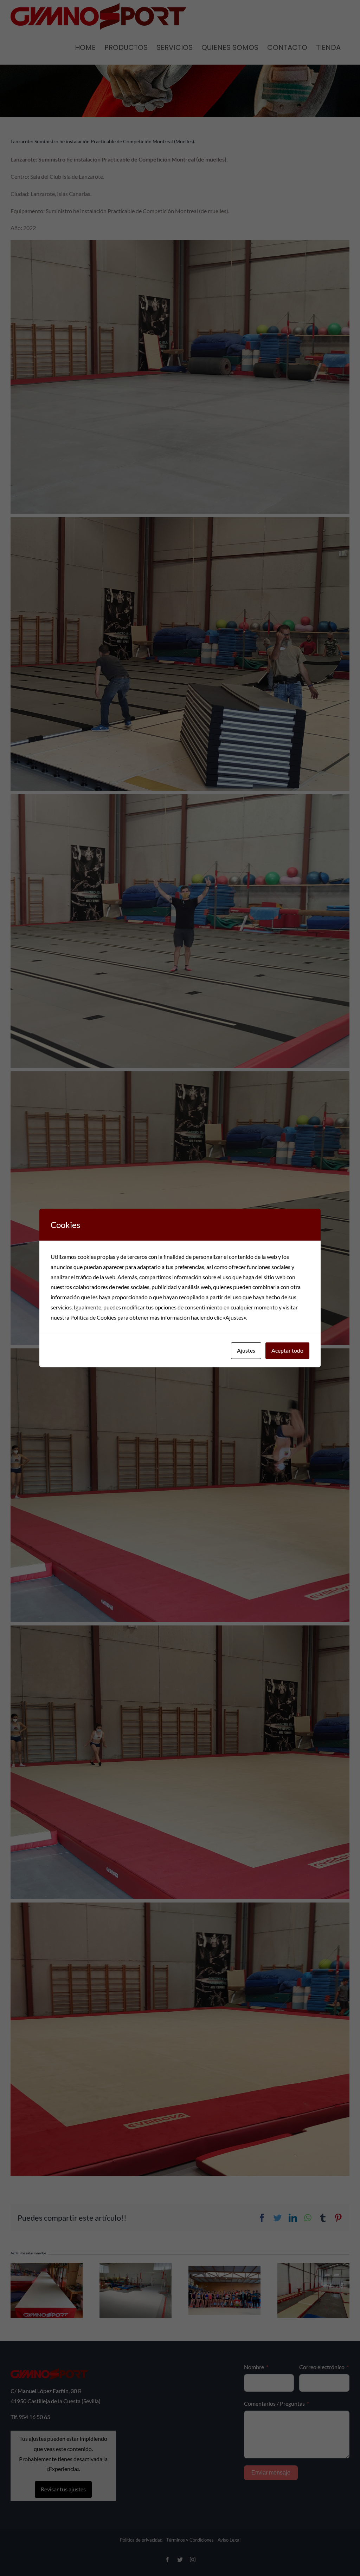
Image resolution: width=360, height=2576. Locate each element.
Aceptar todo (287, 1350)
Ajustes (246, 1350)
